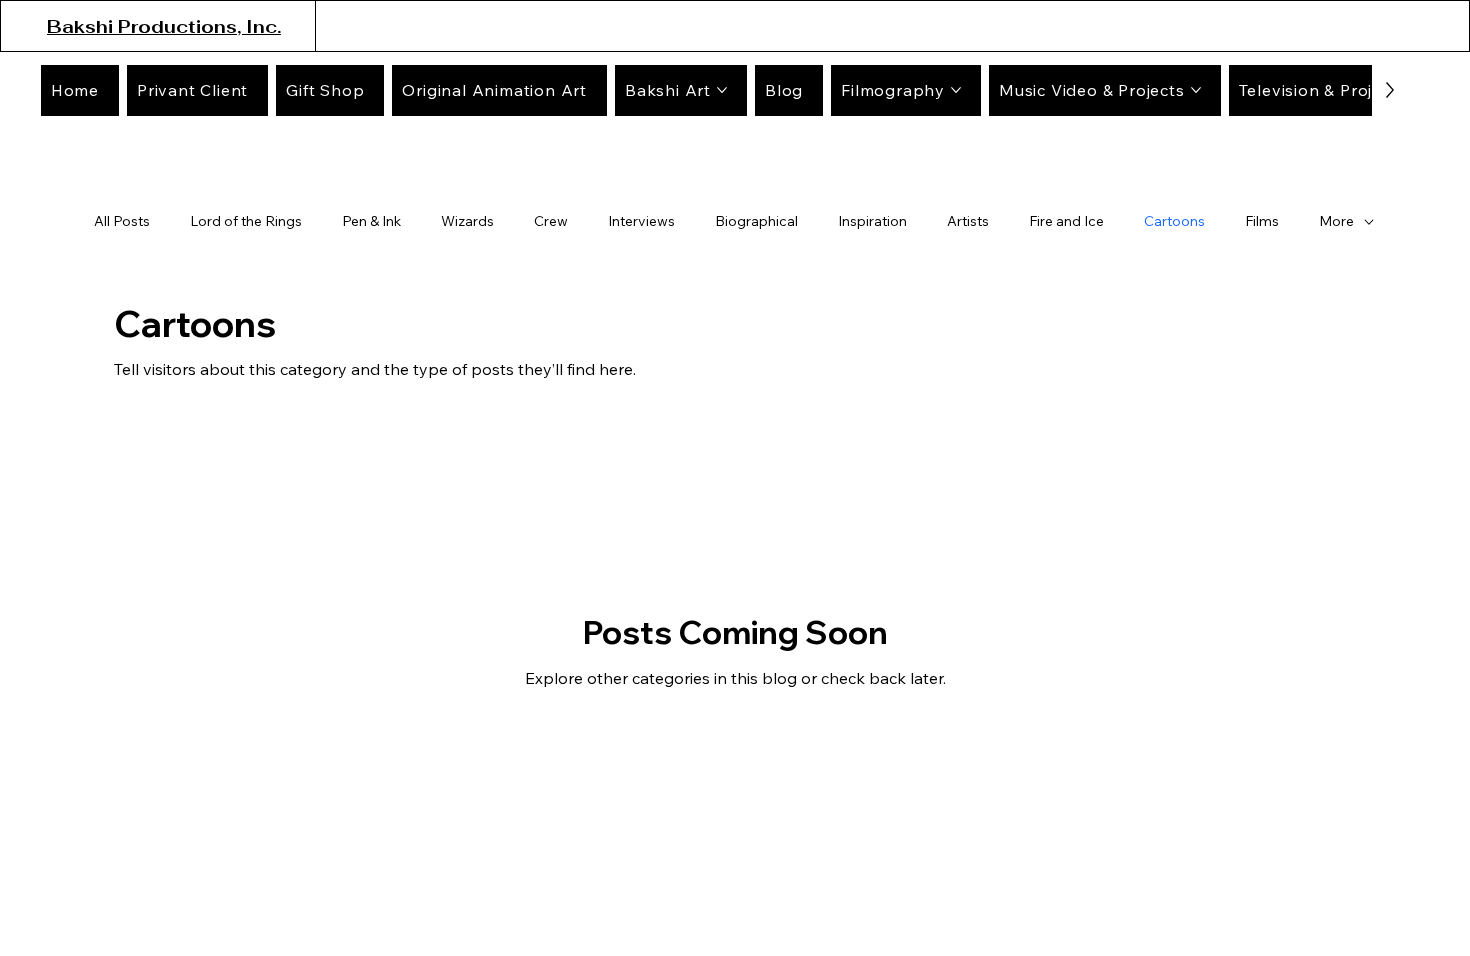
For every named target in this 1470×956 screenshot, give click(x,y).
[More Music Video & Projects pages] (1196, 90)
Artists (968, 221)
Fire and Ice (1066, 221)
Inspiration (872, 221)
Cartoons (1174, 221)
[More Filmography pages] (956, 90)
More (1336, 221)
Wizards (467, 221)
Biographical (756, 221)
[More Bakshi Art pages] (722, 90)
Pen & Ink (371, 221)
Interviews (641, 221)
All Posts (122, 221)
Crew (551, 221)
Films (1262, 221)
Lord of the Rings (246, 221)
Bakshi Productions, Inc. (164, 26)
